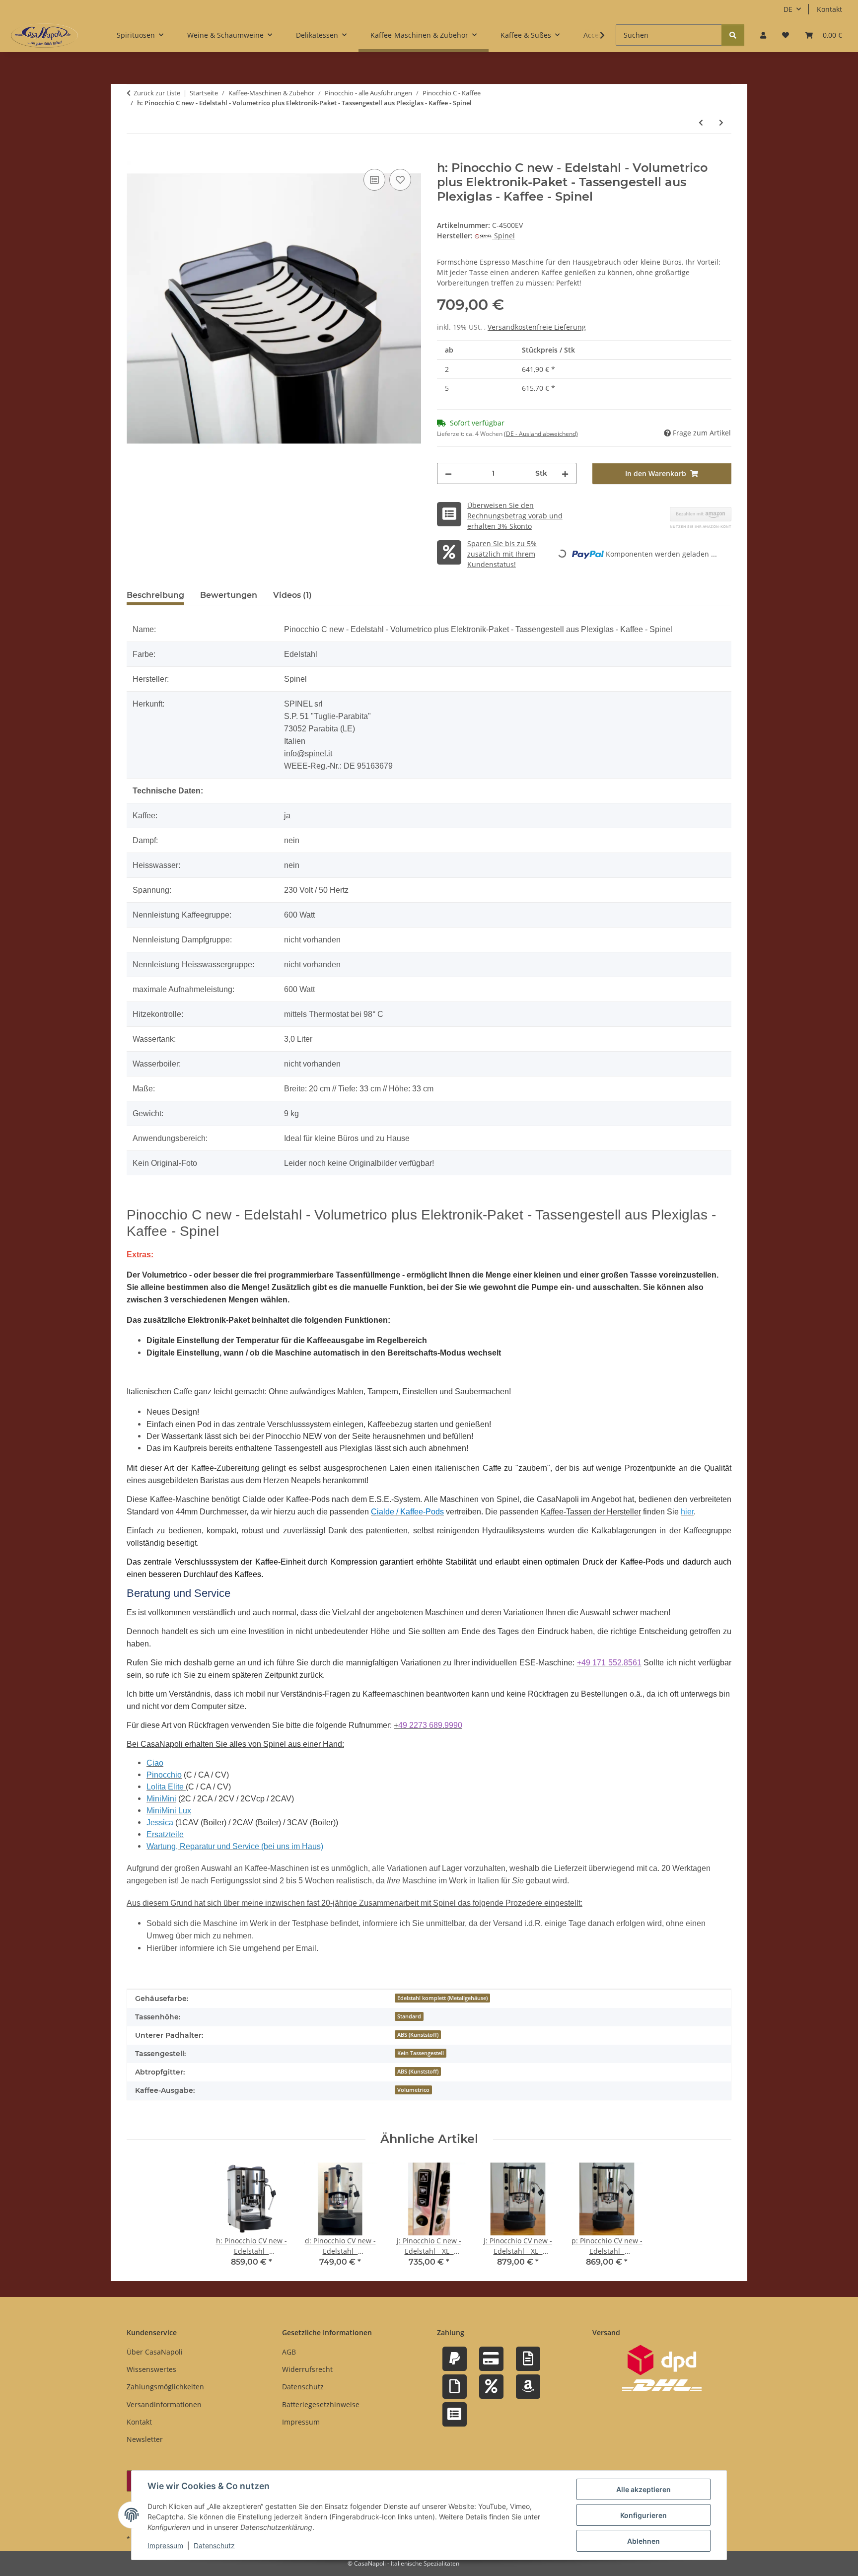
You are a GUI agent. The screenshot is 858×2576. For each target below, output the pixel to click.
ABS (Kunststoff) (418, 2035)
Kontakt (829, 9)
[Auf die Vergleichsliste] (374, 180)
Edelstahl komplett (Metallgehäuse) (442, 1998)
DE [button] (788, 9)
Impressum (165, 2545)
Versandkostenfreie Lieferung (537, 327)
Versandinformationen (164, 2404)
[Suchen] (733, 35)
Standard (409, 2016)
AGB (289, 2352)
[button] (763, 35)
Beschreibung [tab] (155, 595)
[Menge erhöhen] (565, 473)
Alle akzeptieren (643, 2489)
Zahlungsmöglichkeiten (165, 2387)
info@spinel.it (308, 753)
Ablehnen (643, 2541)
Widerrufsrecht (307, 2369)
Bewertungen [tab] (229, 595)
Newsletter (145, 2439)
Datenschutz (214, 2545)
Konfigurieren (643, 2515)
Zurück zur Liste (157, 93)
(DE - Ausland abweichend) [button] (541, 434)
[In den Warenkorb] (135, 155)
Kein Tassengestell (421, 2053)
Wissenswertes (151, 2369)
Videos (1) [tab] (292, 595)
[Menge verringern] (448, 473)
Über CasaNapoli (155, 2352)
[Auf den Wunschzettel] (400, 180)
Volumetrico (413, 2090)
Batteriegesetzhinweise (321, 2404)
